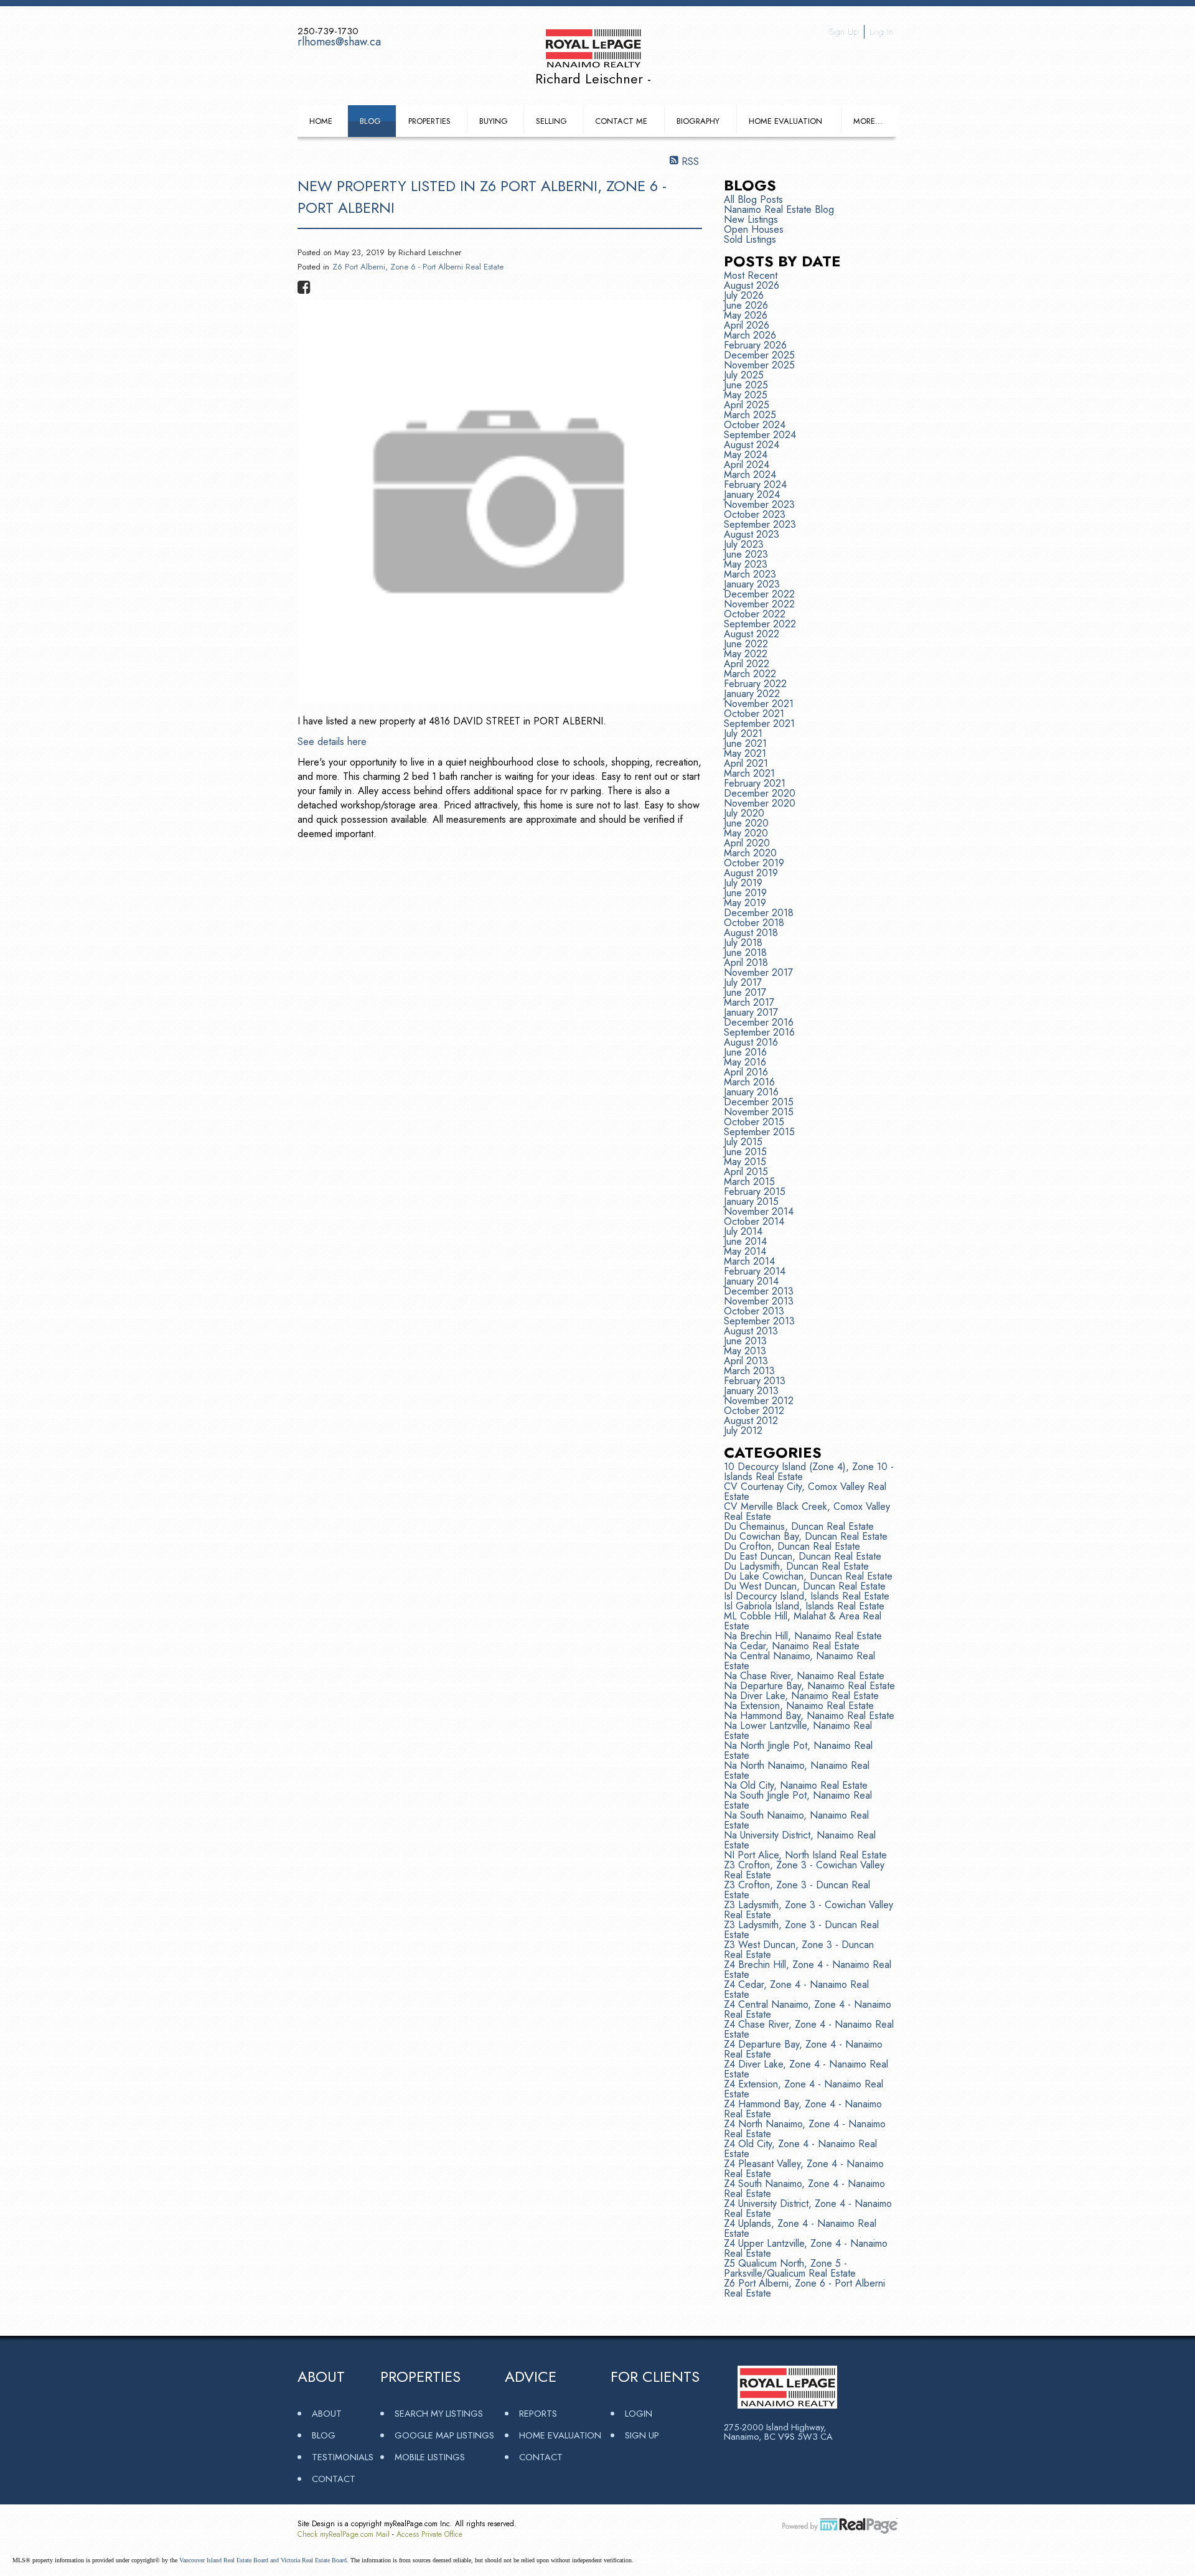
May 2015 (745, 1162)
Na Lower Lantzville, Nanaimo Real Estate (798, 1731)
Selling (551, 121)
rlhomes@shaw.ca (339, 42)
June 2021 (745, 743)
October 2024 (755, 425)
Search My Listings (439, 2413)
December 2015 (759, 1102)
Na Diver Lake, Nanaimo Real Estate (801, 1696)
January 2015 (751, 1201)
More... (868, 121)
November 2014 (759, 1211)
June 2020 (746, 823)
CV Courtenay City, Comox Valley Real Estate (805, 1492)
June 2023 (746, 554)
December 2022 (759, 594)
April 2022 (747, 664)
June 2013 (745, 1341)
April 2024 (747, 465)
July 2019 (743, 883)
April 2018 (746, 962)
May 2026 (746, 315)
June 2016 (745, 1052)
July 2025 (744, 375)
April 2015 (746, 1172)
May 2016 (745, 1062)
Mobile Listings (430, 2457)
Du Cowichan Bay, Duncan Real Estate (806, 1536)
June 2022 (746, 644)
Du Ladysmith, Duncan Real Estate (796, 1566)
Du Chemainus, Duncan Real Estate (799, 1526)
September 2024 (760, 435)
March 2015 (749, 1182)
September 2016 (759, 1032)
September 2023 (760, 524)
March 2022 (750, 674)
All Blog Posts (753, 199)
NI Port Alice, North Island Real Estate (805, 1855)
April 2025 (747, 405)
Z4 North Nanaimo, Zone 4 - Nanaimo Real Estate (805, 2129)
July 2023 (744, 544)
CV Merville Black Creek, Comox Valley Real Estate (807, 1511)
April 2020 (747, 843)
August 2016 (751, 1042)
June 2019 (745, 893)
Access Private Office (429, 2534)
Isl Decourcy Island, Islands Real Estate (807, 1596)
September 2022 (760, 624)
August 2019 (751, 873)
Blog (370, 121)
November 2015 (759, 1112)
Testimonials (343, 2457)
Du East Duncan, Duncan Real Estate (803, 1556)
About (327, 2413)
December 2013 (759, 1291)
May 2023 (746, 564)
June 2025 (746, 385)
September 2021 (759, 724)
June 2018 (745, 953)
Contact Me (621, 121)
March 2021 (749, 773)
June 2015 (745, 1152)
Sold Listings (750, 239)
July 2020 (744, 813)
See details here (332, 742)
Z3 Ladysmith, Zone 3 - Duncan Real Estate (801, 1930)
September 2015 (759, 1132)
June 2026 (746, 305)
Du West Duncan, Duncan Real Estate (805, 1586)
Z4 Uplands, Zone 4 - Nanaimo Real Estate (800, 2228)
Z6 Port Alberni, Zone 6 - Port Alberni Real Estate (418, 267)
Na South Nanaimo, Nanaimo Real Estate (796, 1820)
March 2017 (749, 1002)
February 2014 (755, 1271)
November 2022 (759, 604)
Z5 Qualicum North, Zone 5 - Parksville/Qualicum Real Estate (790, 2268)
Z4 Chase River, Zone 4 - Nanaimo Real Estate (809, 2029)
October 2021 (754, 714)
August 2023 (752, 534)
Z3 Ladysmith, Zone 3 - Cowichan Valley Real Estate (808, 1910)
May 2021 (745, 753)
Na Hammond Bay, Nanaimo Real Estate (809, 1716)
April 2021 (746, 763)
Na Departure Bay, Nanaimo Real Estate (809, 1686)
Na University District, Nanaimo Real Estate (800, 1840)
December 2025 (759, 355)
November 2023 (759, 504)
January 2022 (752, 694)
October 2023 (755, 514)
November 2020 (760, 803)
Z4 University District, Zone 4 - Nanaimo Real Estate (808, 2208)
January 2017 (751, 1012)
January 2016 (751, 1092)
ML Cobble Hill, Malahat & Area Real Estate (803, 1621)
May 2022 (746, 654)
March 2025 (750, 415)
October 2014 (754, 1221)
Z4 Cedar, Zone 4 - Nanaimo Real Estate (796, 1989)
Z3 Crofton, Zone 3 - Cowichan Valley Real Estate (804, 1870)
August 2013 (751, 1331)
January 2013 (751, 1391)
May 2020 (746, 833)
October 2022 (755, 614)
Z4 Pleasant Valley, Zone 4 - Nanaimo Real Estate (804, 2169)
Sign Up (844, 32)
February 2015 (755, 1192)
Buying (494, 121)
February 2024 (755, 485)
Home (321, 121)
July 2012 (743, 1431)
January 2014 (751, 1281)
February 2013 (755, 1381)
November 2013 (759, 1301)
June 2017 (745, 992)
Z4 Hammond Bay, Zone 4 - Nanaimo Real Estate (803, 2109)
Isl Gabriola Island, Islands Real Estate (804, 1606)
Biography (698, 121)
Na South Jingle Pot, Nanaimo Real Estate (798, 1800)
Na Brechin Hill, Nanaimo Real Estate (803, 1636)
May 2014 (745, 1251)
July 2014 (743, 1231)
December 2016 (759, 1022)
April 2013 (746, 1361)
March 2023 (750, 574)
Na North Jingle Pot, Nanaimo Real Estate (798, 1750)
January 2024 (752, 494)
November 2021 (759, 704)
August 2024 (752, 445)
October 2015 (754, 1122)
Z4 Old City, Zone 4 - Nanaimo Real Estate (800, 2149)
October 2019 (754, 863)
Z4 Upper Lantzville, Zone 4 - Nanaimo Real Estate (806, 2248)
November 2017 (758, 972)
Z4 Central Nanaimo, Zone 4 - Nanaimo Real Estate (808, 2009)
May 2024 (746, 455)
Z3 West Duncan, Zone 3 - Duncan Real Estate (799, 1950)
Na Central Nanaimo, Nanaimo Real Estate (799, 1661)
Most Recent (751, 275)
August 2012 (751, 1421)
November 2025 (759, 365)
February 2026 (755, 345)
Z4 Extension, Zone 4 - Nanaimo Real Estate (804, 2089)
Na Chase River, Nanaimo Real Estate (804, 1676)
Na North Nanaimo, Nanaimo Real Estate (797, 1770)
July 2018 (743, 943)
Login (639, 2413)
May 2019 (745, 903)
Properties (429, 121)
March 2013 (749, 1371)
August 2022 (752, 634)
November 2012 (759, 1401)
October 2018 (754, 923)
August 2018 (751, 933)
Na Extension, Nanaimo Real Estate (799, 1706)
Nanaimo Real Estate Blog (779, 209)
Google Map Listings (444, 2435)
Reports (538, 2413)
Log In (881, 32)
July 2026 (744, 295)
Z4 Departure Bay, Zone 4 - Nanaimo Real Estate (803, 2049)
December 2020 (760, 793)
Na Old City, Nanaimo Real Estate (796, 1785)
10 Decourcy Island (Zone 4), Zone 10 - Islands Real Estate (809, 1472)
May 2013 (745, 1351)
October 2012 (754, 1411)
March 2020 (750, 853)
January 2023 (752, 584)
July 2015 (743, 1142)
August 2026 (752, 285)
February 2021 (755, 783)
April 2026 (747, 325)
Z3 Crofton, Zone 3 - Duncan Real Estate (797, 1890)
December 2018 (759, 913)
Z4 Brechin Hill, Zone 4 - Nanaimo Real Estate (808, 1969)
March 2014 (749, 1261)
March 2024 (750, 475)
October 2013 (754, 1311)
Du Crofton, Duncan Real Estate (792, 1546)
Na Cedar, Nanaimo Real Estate (792, 1646)
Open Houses (754, 229)
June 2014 (745, 1241)
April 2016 (746, 1072)
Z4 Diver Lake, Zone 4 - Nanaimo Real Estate (806, 2069)
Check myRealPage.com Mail (344, 2534)
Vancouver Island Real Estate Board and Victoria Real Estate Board (263, 2560)
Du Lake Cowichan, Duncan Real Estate (808, 1576)
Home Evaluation (785, 121)
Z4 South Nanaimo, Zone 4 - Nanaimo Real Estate (804, 2189)
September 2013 (759, 1321)
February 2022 (755, 684)
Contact (334, 2479)
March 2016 (749, 1082)
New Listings (751, 219)
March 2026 (750, 335)
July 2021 (743, 733)
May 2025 (746, 395)
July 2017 (743, 982)
